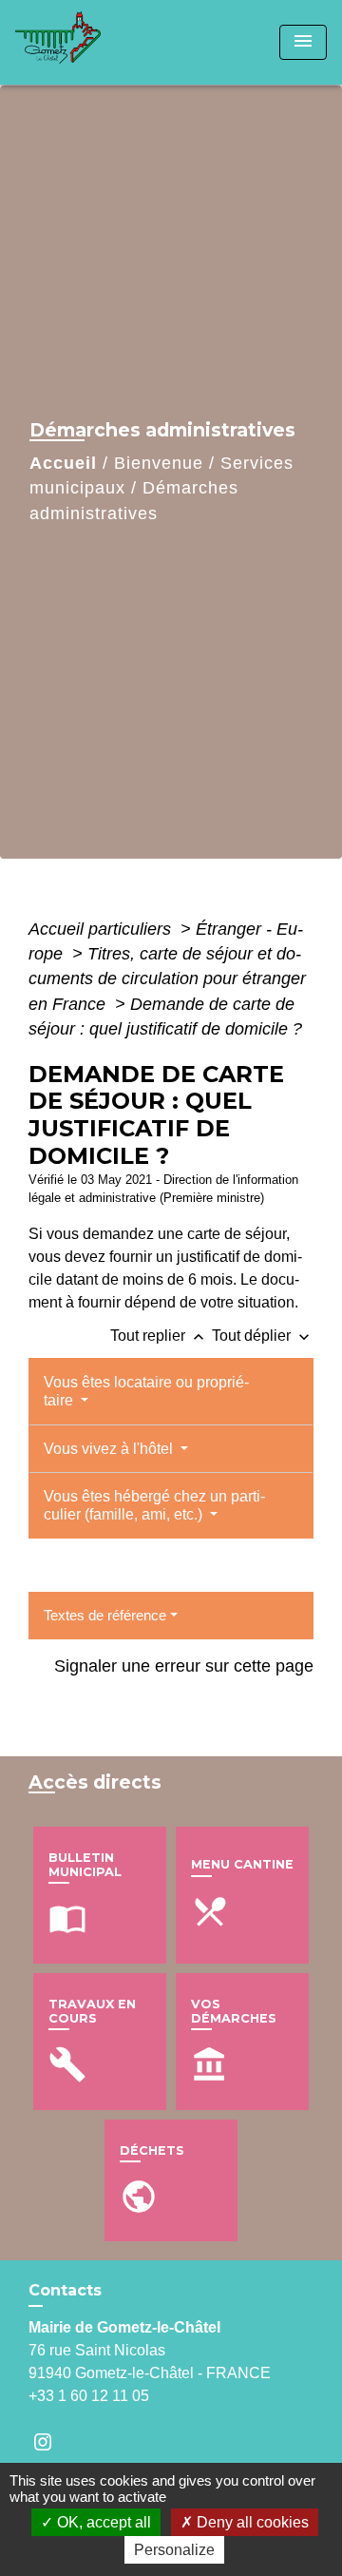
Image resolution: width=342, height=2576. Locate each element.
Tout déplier (263, 1336)
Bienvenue (159, 463)
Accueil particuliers (102, 929)
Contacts (65, 2290)
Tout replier (159, 1336)
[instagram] (52, 2441)
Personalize (174, 2550)
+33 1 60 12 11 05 (89, 2396)
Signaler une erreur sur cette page (184, 1666)
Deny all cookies (251, 2522)
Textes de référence (105, 1615)
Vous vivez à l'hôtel (110, 1449)
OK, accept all (102, 2522)
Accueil (63, 463)
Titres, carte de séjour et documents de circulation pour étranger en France (167, 979)
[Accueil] (86, 42)
